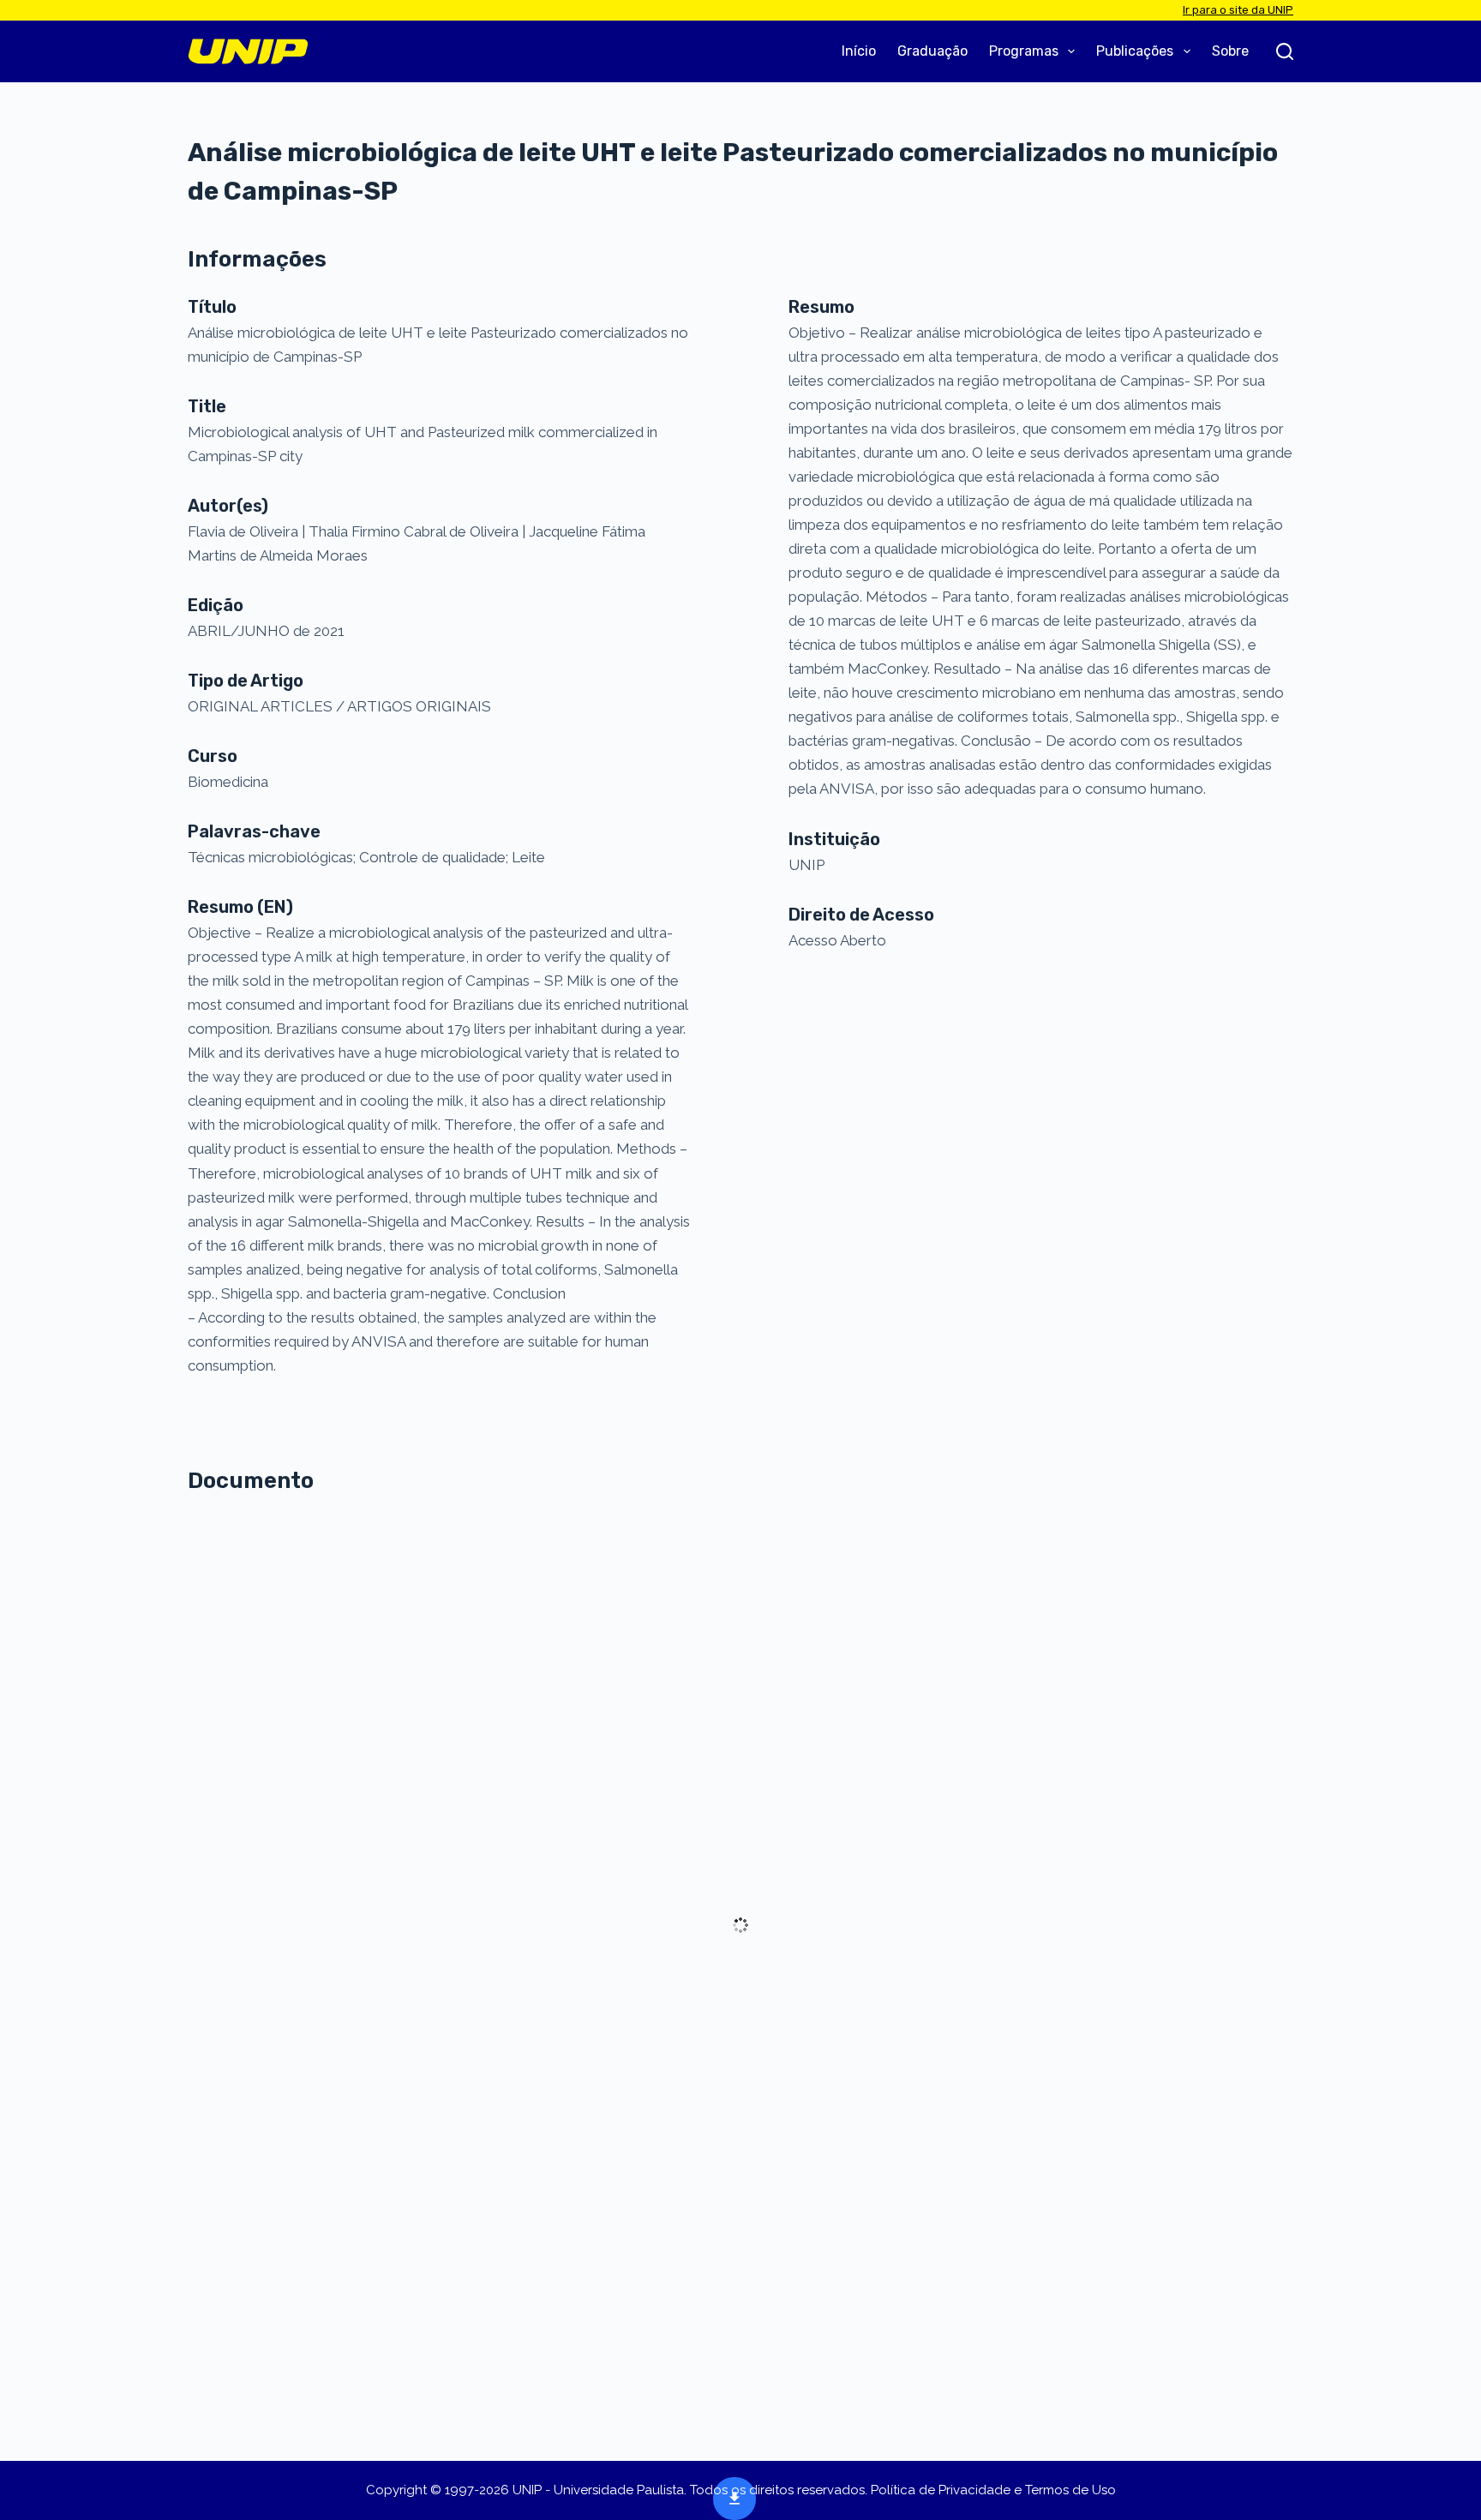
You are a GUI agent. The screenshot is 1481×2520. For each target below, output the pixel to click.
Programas (1024, 51)
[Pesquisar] (1285, 51)
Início (859, 51)
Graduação (932, 51)
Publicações (1135, 51)
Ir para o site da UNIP (1238, 10)
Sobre (1230, 51)
